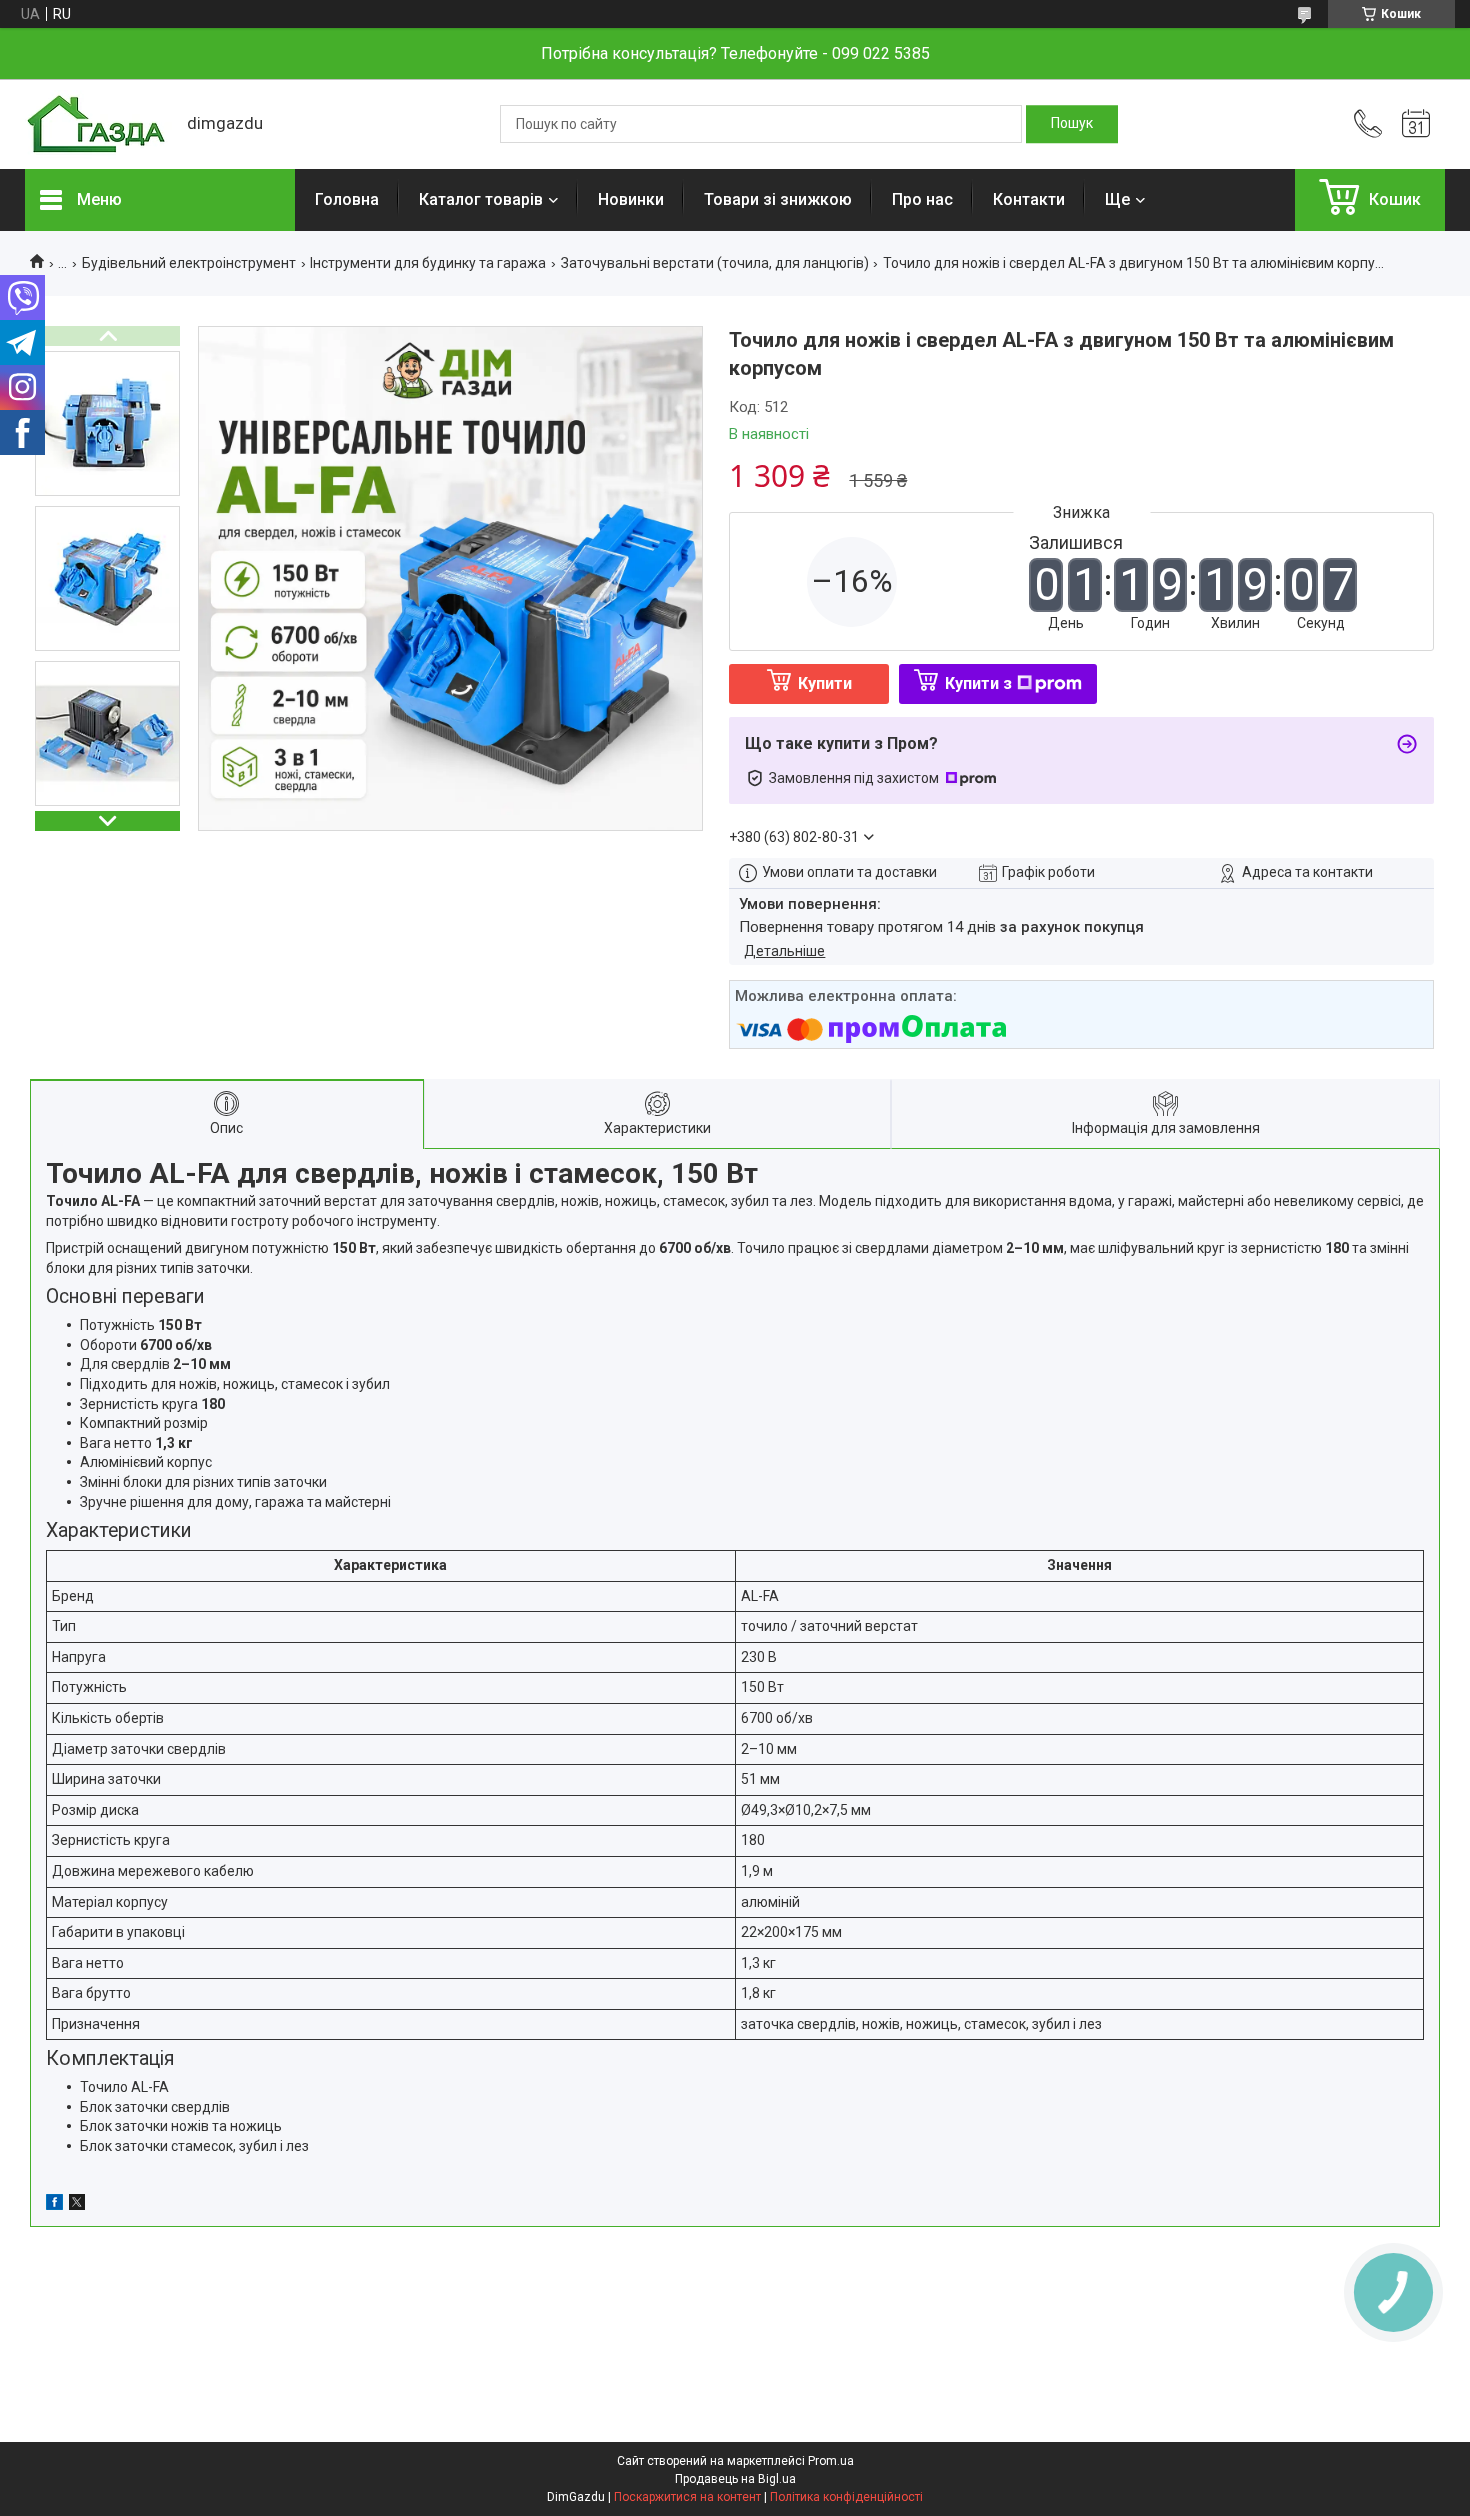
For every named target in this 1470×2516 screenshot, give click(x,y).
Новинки (631, 199)
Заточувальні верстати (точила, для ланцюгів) (715, 263)
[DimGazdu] (96, 124)
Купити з (978, 683)
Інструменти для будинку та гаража (428, 263)
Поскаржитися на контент (687, 2497)
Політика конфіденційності (846, 2497)
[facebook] (54, 2205)
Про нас (922, 199)
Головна (347, 199)
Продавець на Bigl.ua (735, 2479)
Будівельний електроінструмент (189, 263)
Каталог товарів (481, 199)
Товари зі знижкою (778, 199)
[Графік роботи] (1416, 124)
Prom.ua (831, 2461)
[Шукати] (1072, 124)
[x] (77, 2205)
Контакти (1029, 199)
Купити (825, 683)
